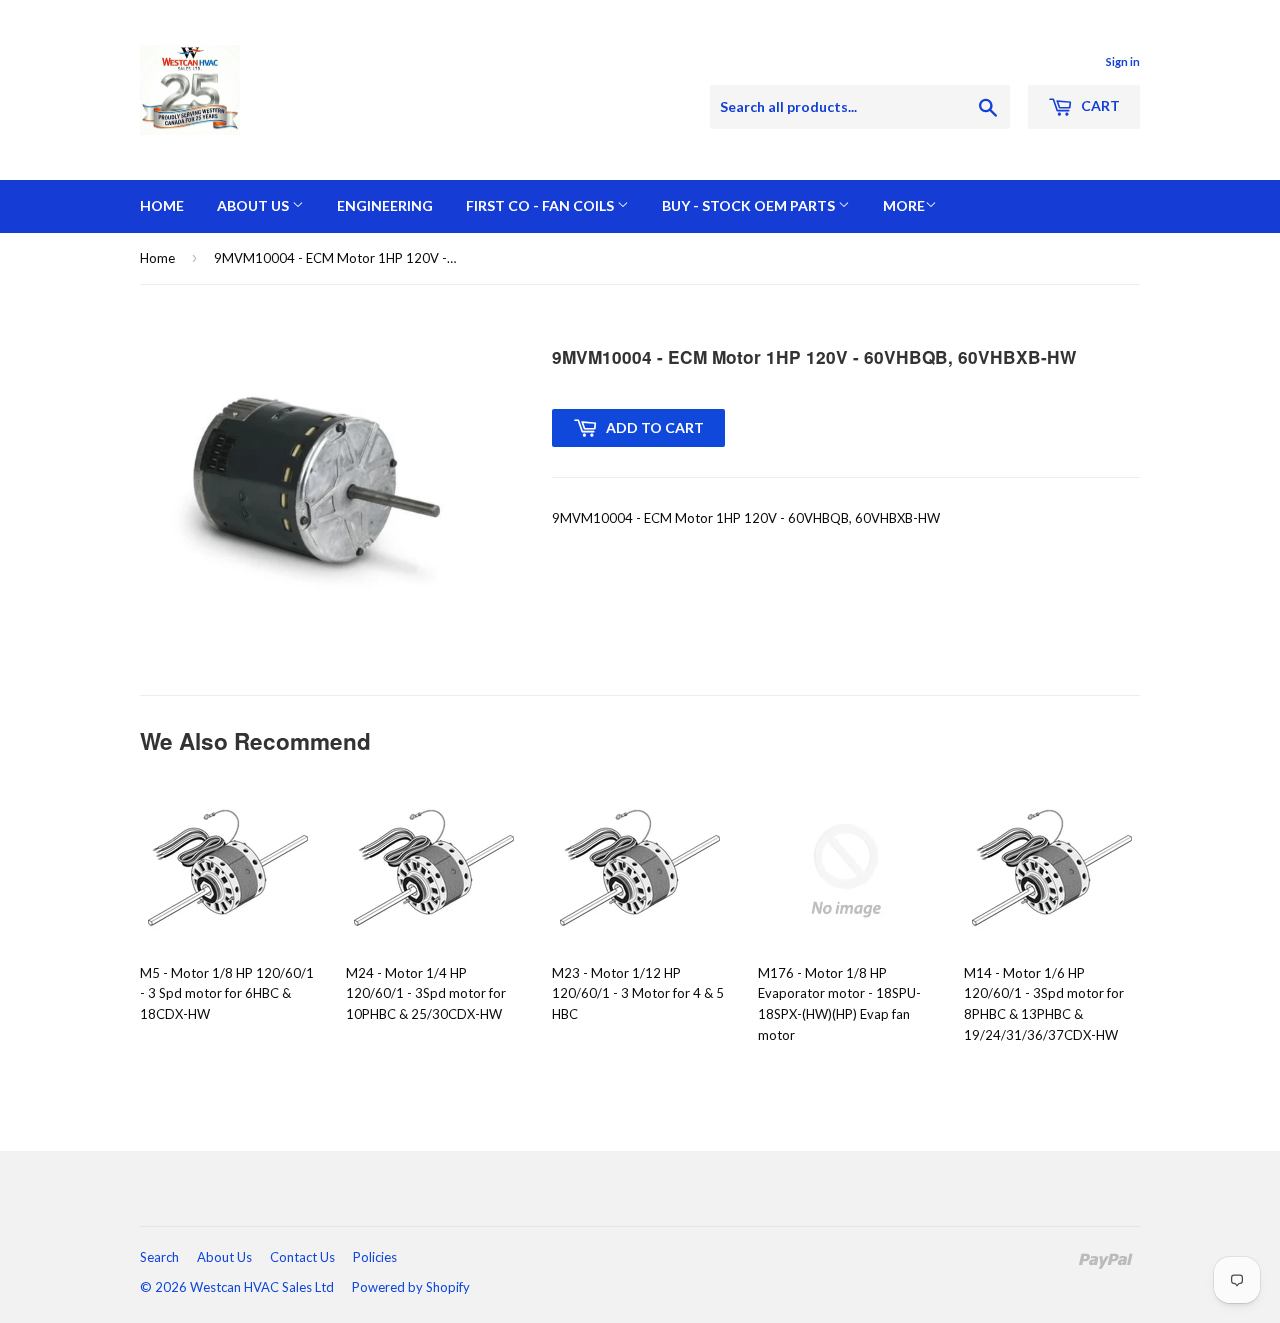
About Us (254, 205)
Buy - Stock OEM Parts (750, 205)
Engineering (385, 205)
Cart (1099, 105)
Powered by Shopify (411, 1287)
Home (162, 205)
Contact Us (302, 1257)
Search (159, 1257)
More (904, 205)
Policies (375, 1257)
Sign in (1123, 61)
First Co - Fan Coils (541, 205)
